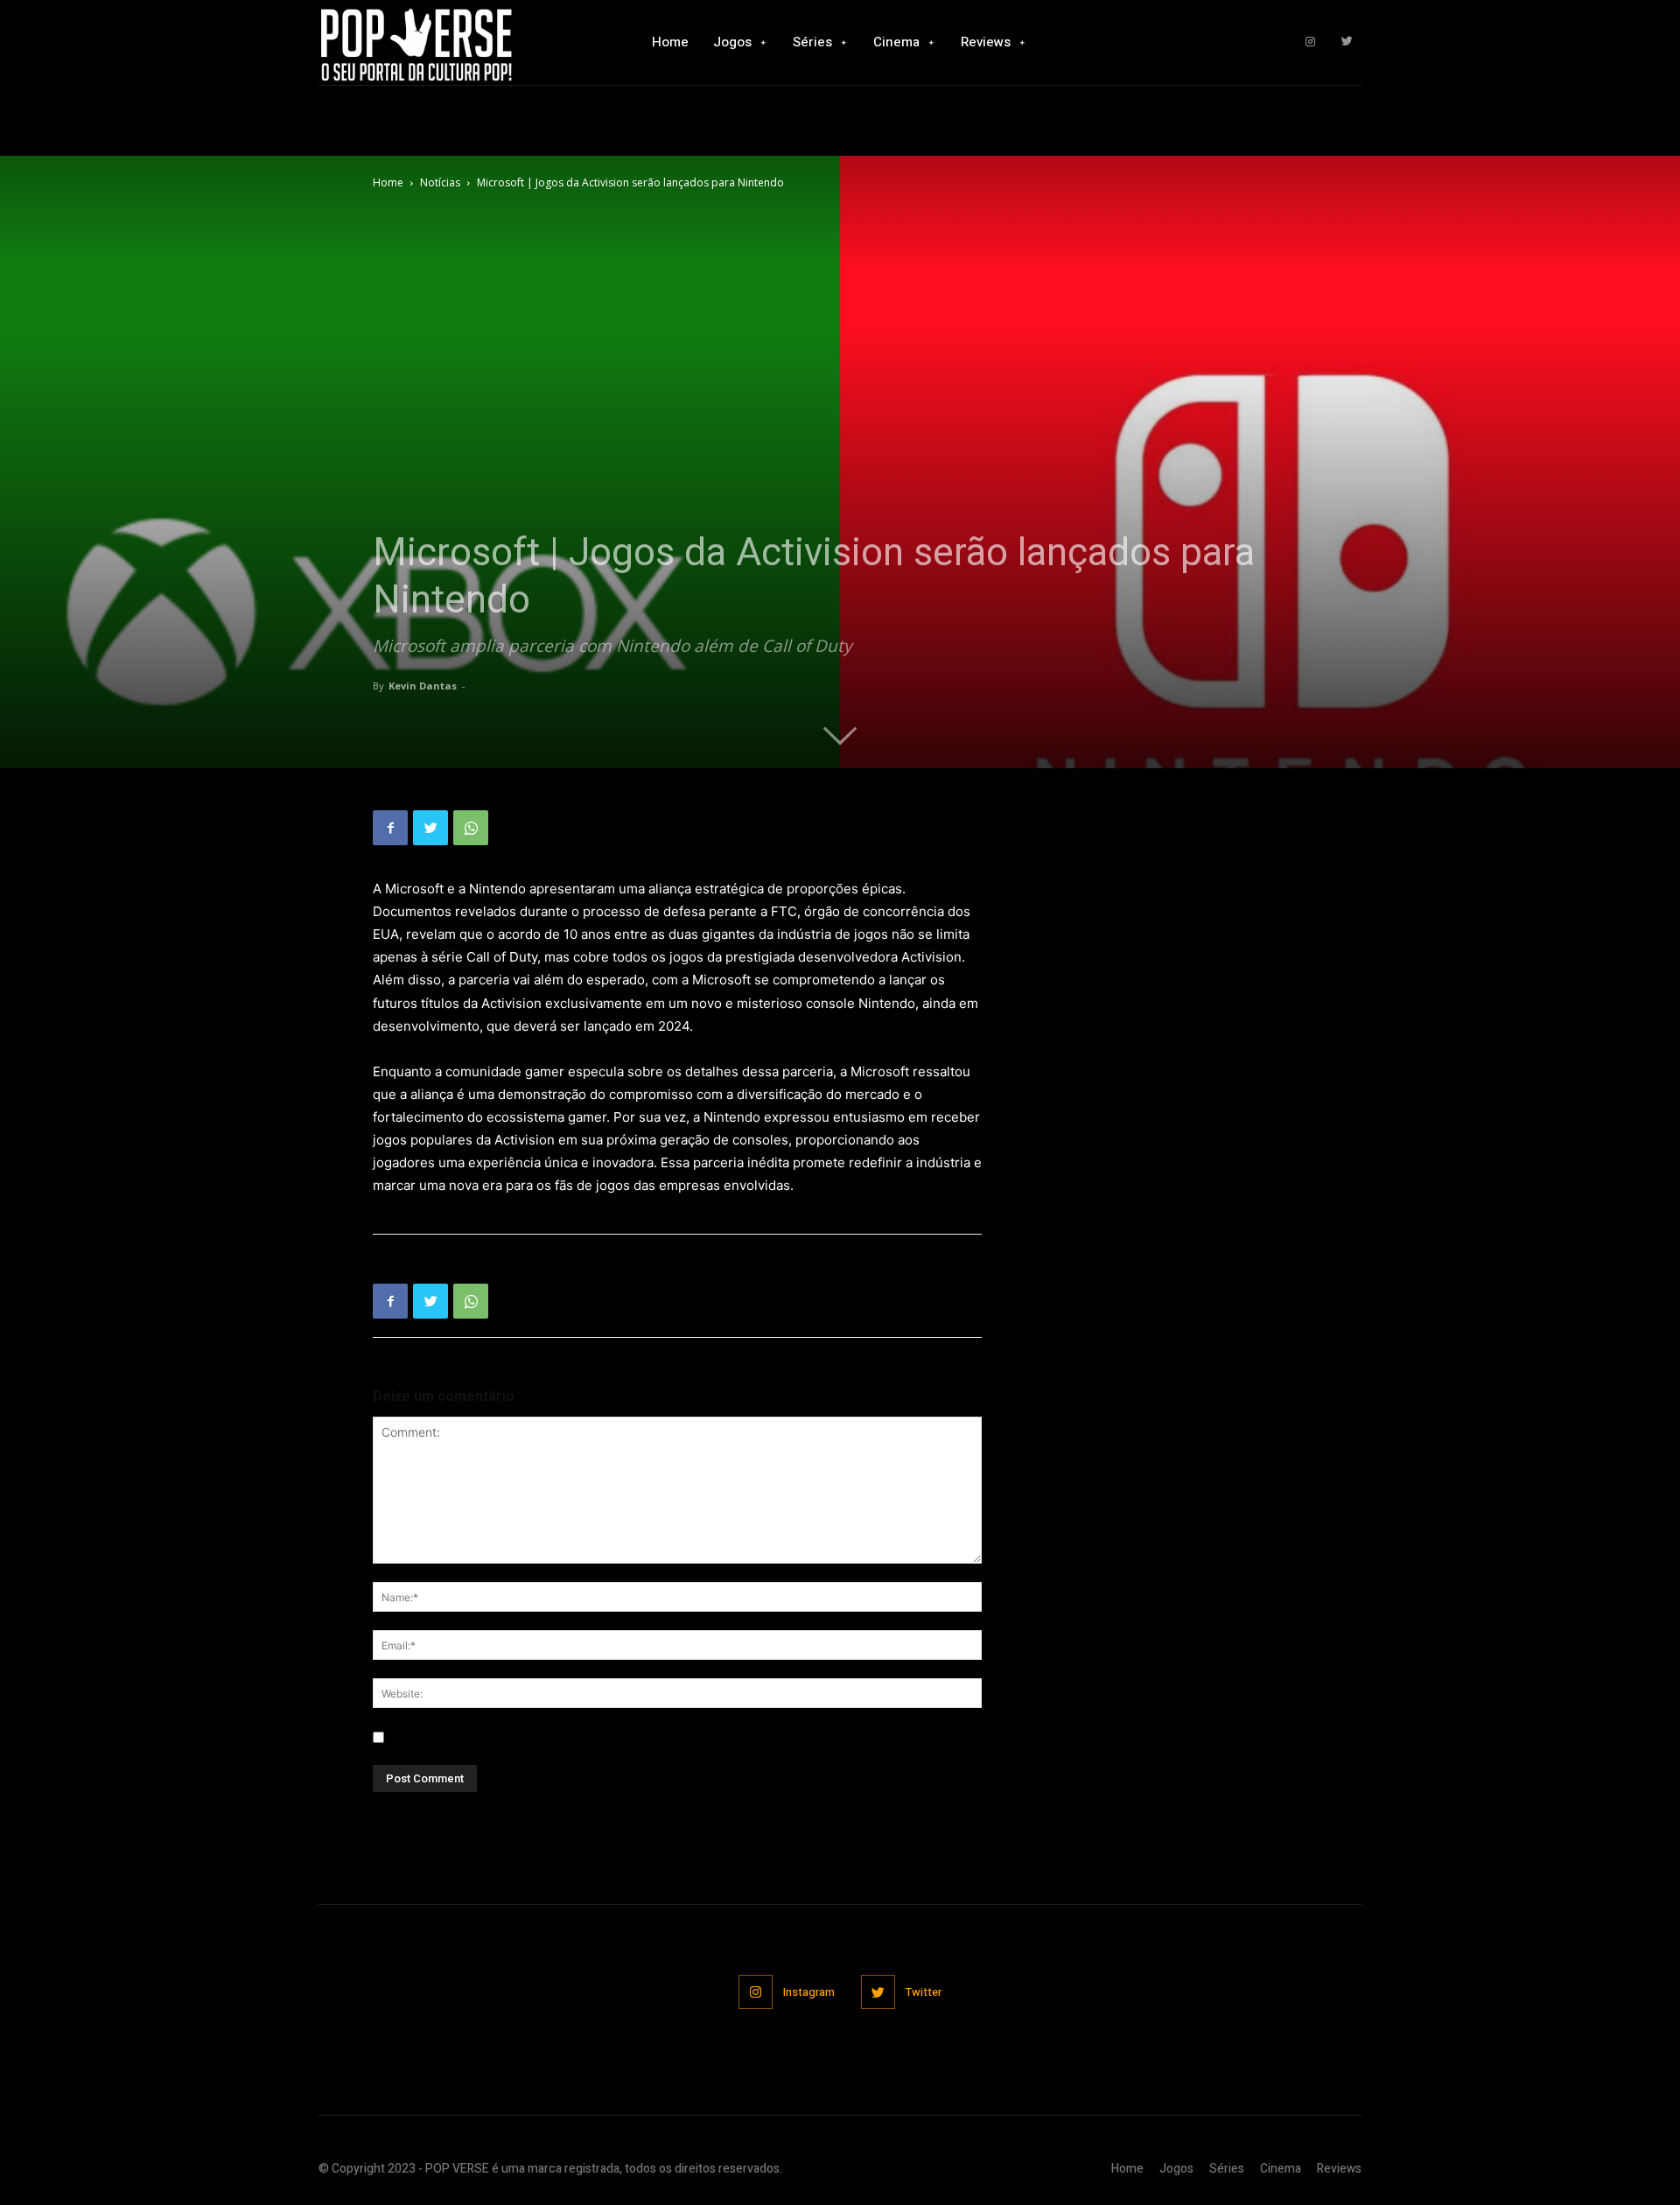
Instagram (809, 1992)
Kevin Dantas (423, 686)
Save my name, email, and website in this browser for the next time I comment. (616, 1737)
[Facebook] (390, 828)
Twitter (924, 1992)
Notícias (440, 182)
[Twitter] (1347, 42)
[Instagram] (1310, 42)
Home (388, 182)
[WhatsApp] (471, 828)
